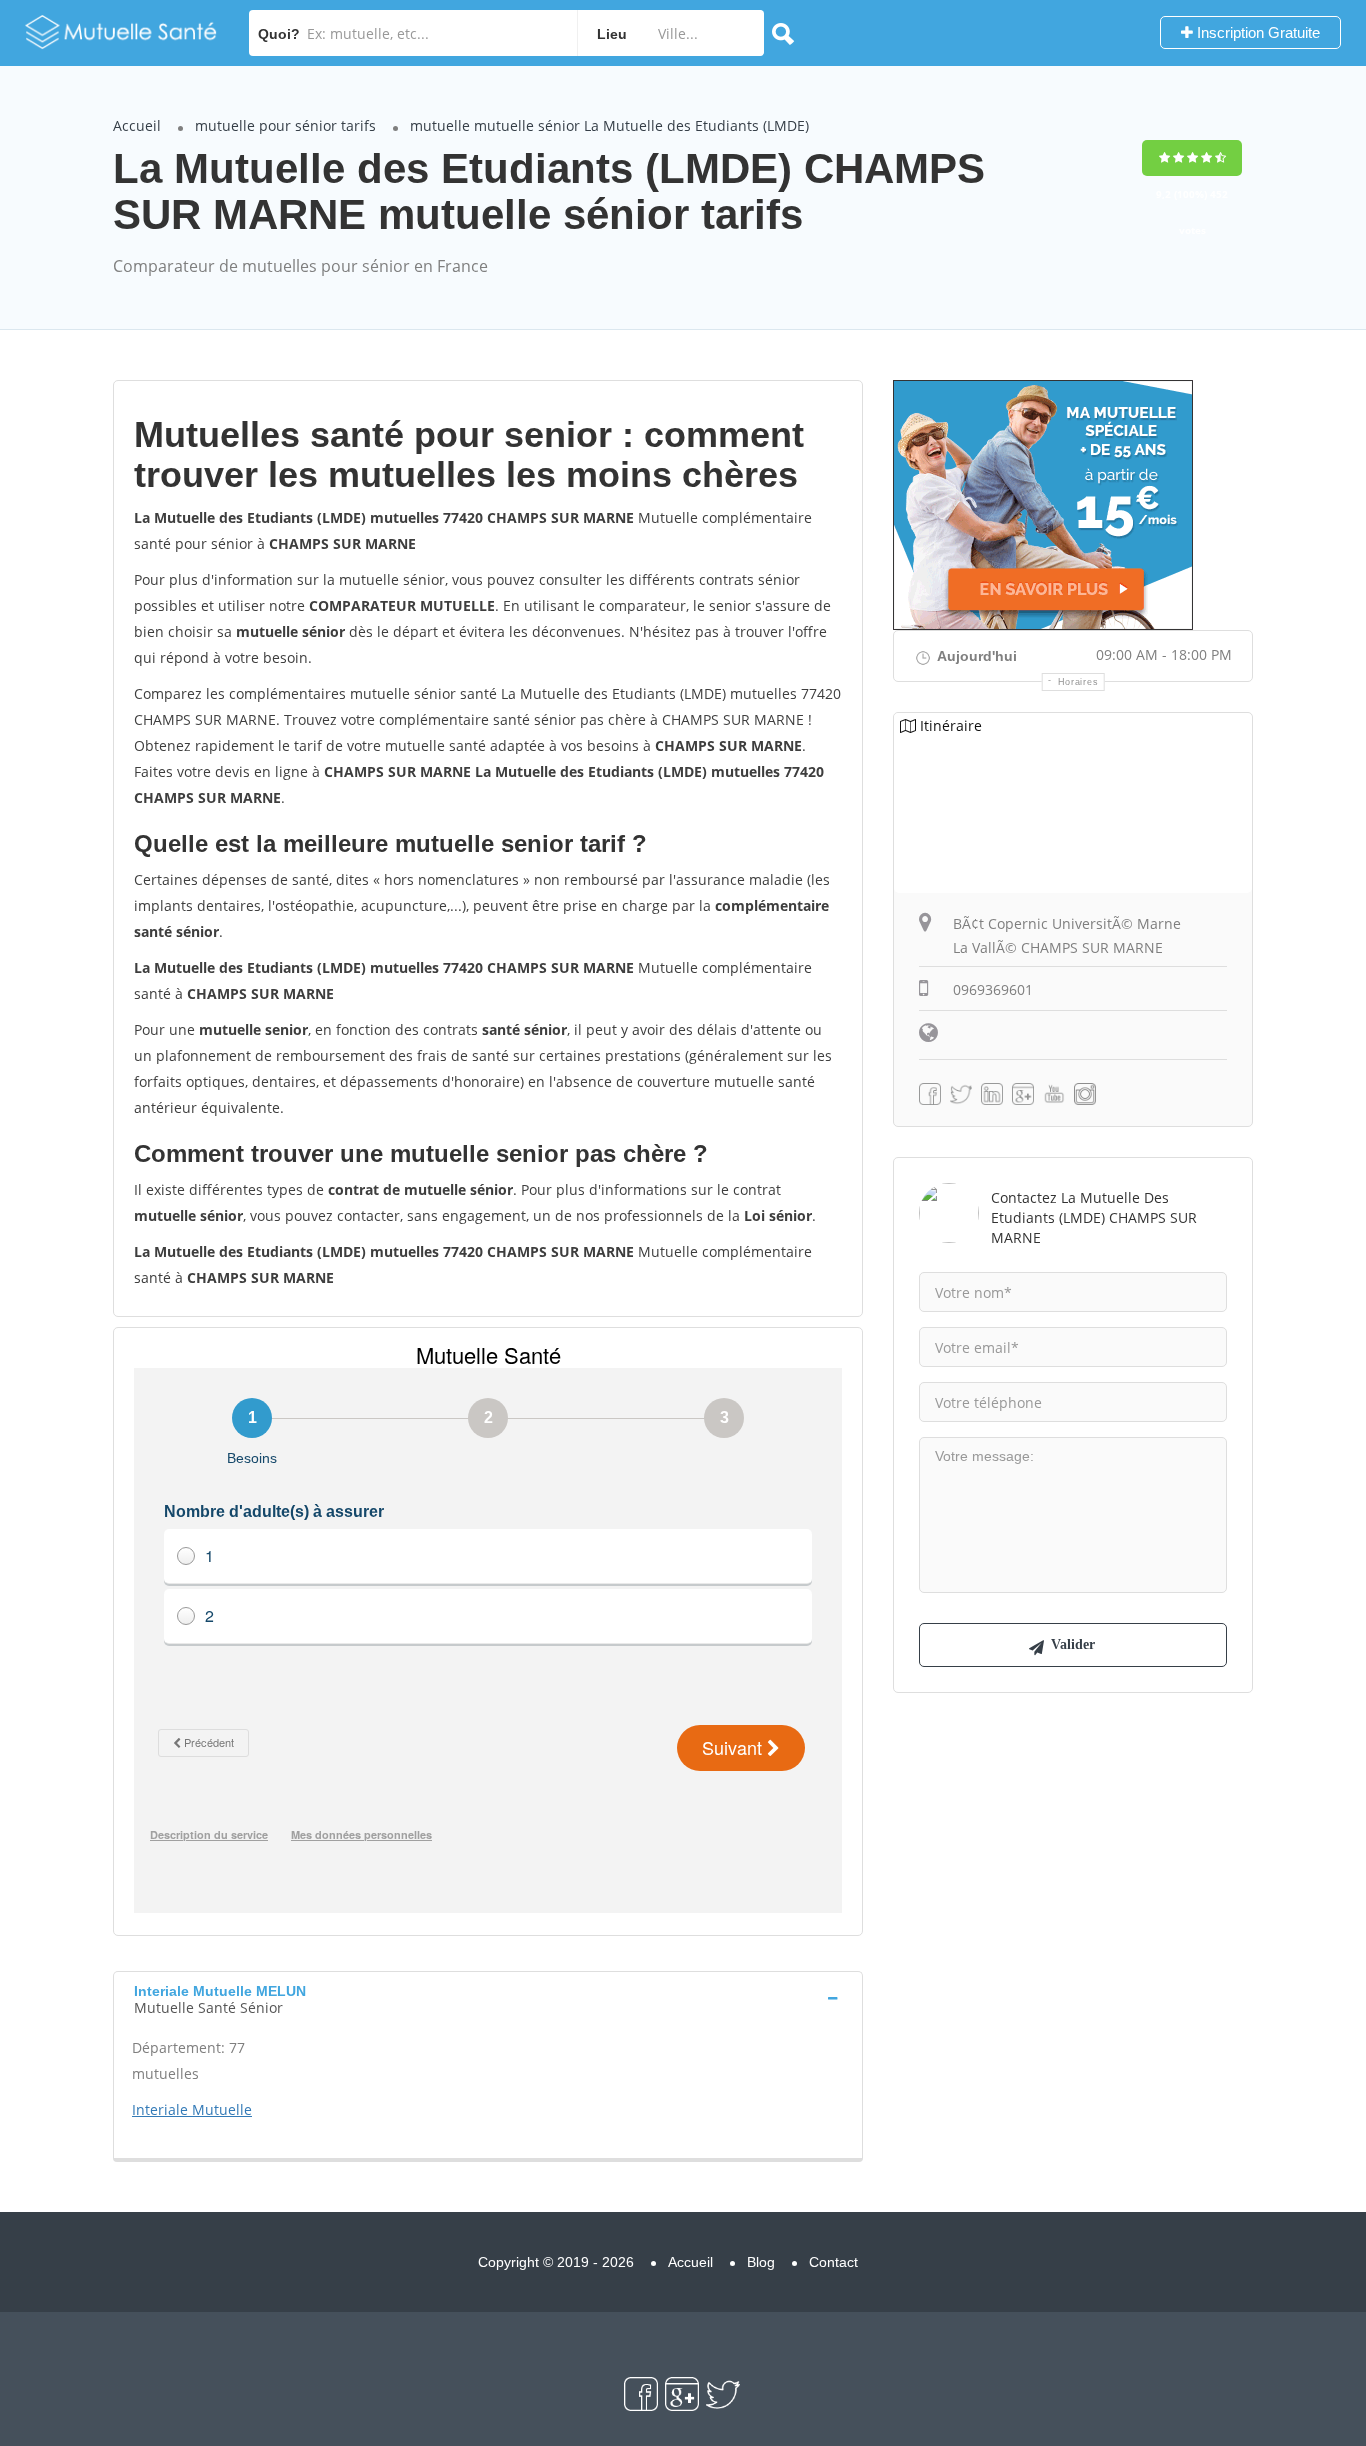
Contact (833, 2262)
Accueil (137, 125)
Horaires (1078, 682)
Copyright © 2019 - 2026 (556, 2262)
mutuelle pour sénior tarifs (285, 125)
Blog (761, 2262)
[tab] (488, 1997)
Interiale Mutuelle (192, 2109)
